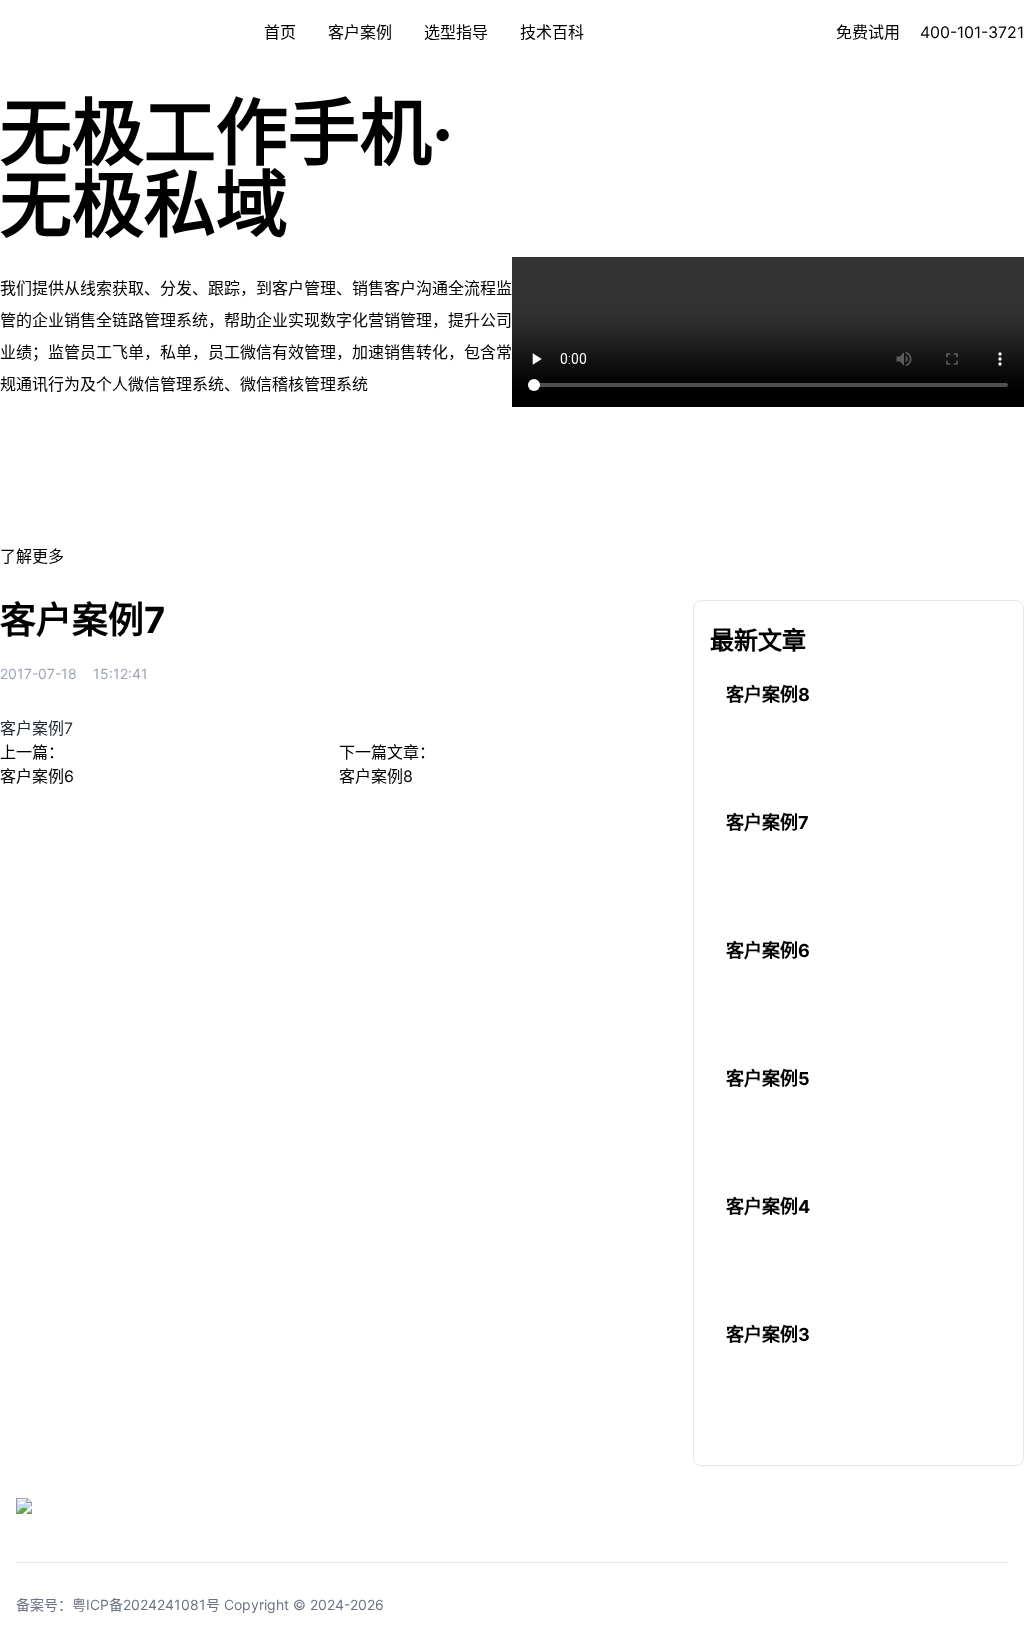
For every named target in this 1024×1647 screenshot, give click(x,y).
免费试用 (868, 32)
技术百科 (552, 32)
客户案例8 (376, 776)
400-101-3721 (972, 32)
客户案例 (360, 32)
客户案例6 (37, 776)
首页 (280, 32)
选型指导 (456, 32)
